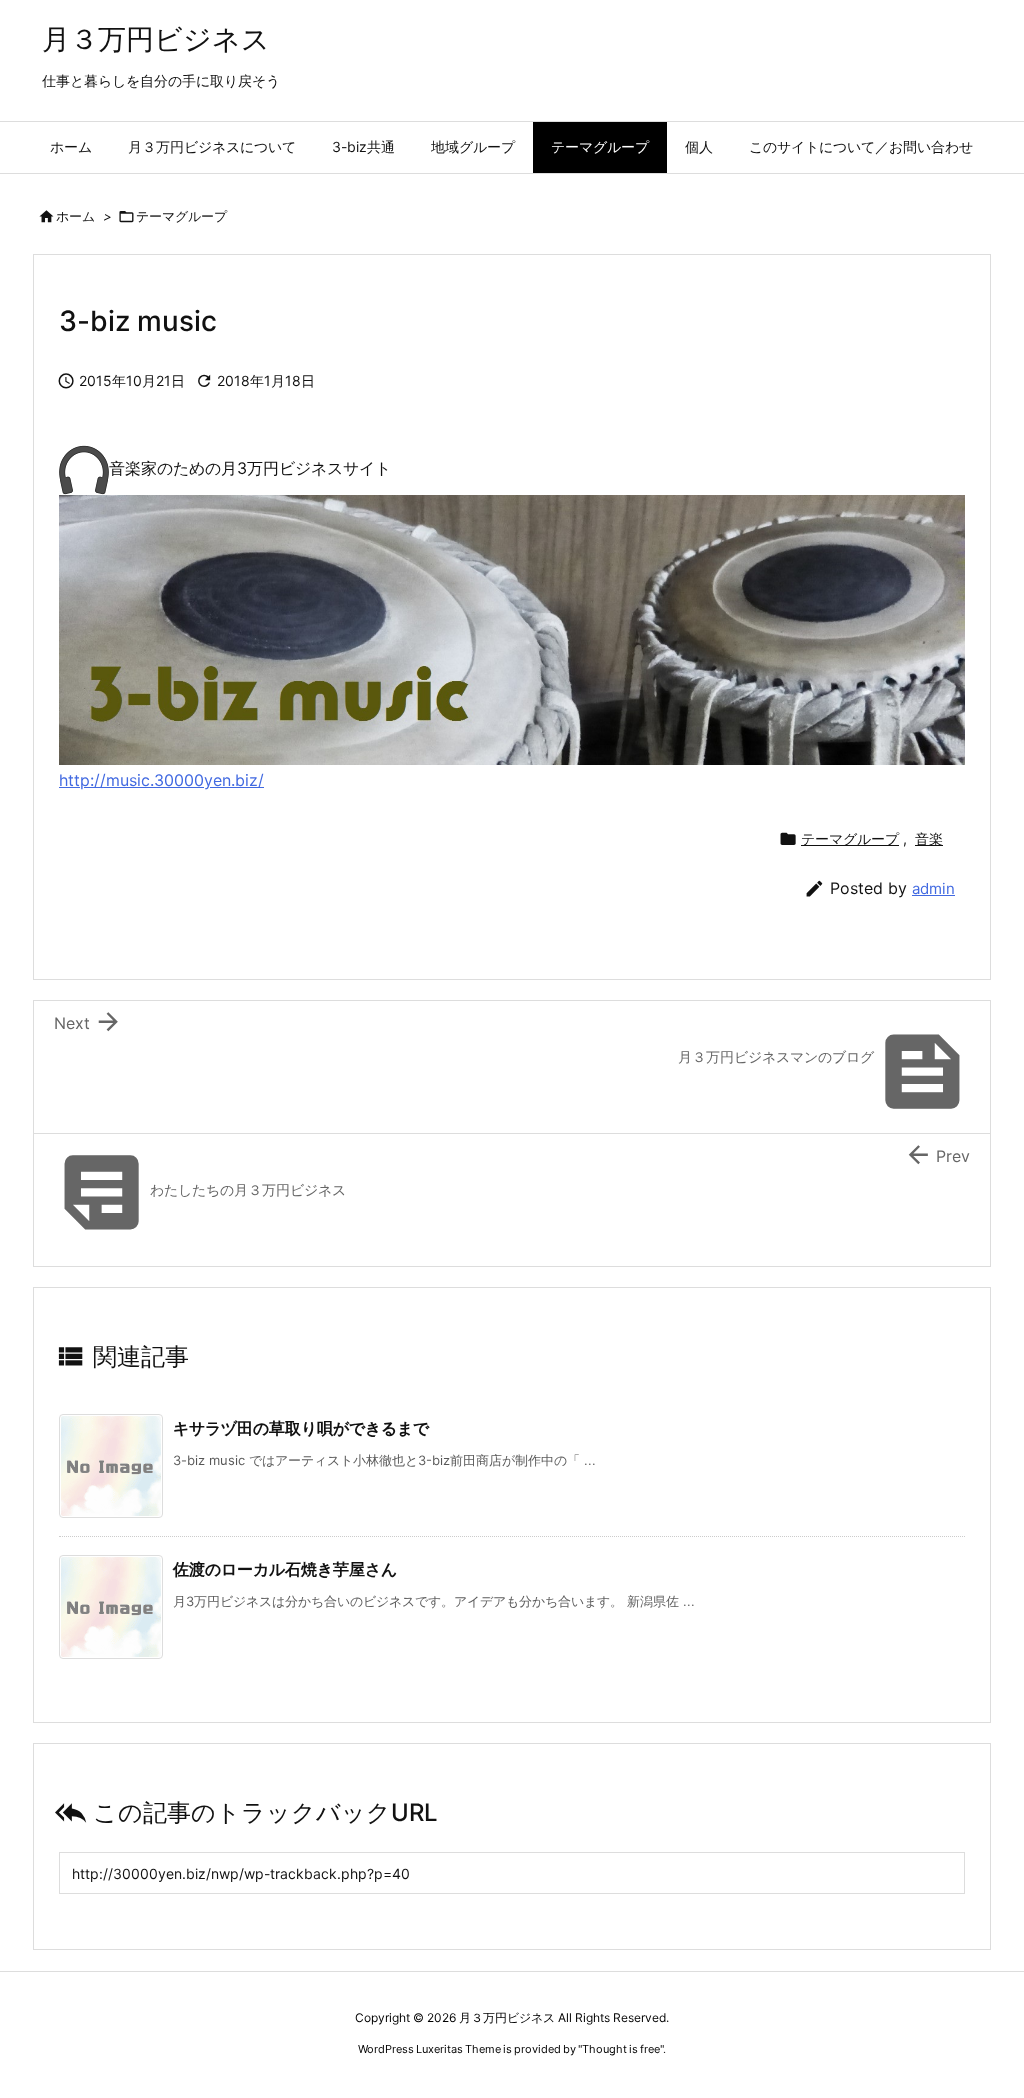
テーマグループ (181, 216)
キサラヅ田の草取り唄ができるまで (301, 1428)
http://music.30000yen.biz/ (161, 780)
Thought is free (621, 2049)
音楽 (929, 838)
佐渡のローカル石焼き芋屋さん (285, 1569)
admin (933, 888)
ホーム (75, 216)
